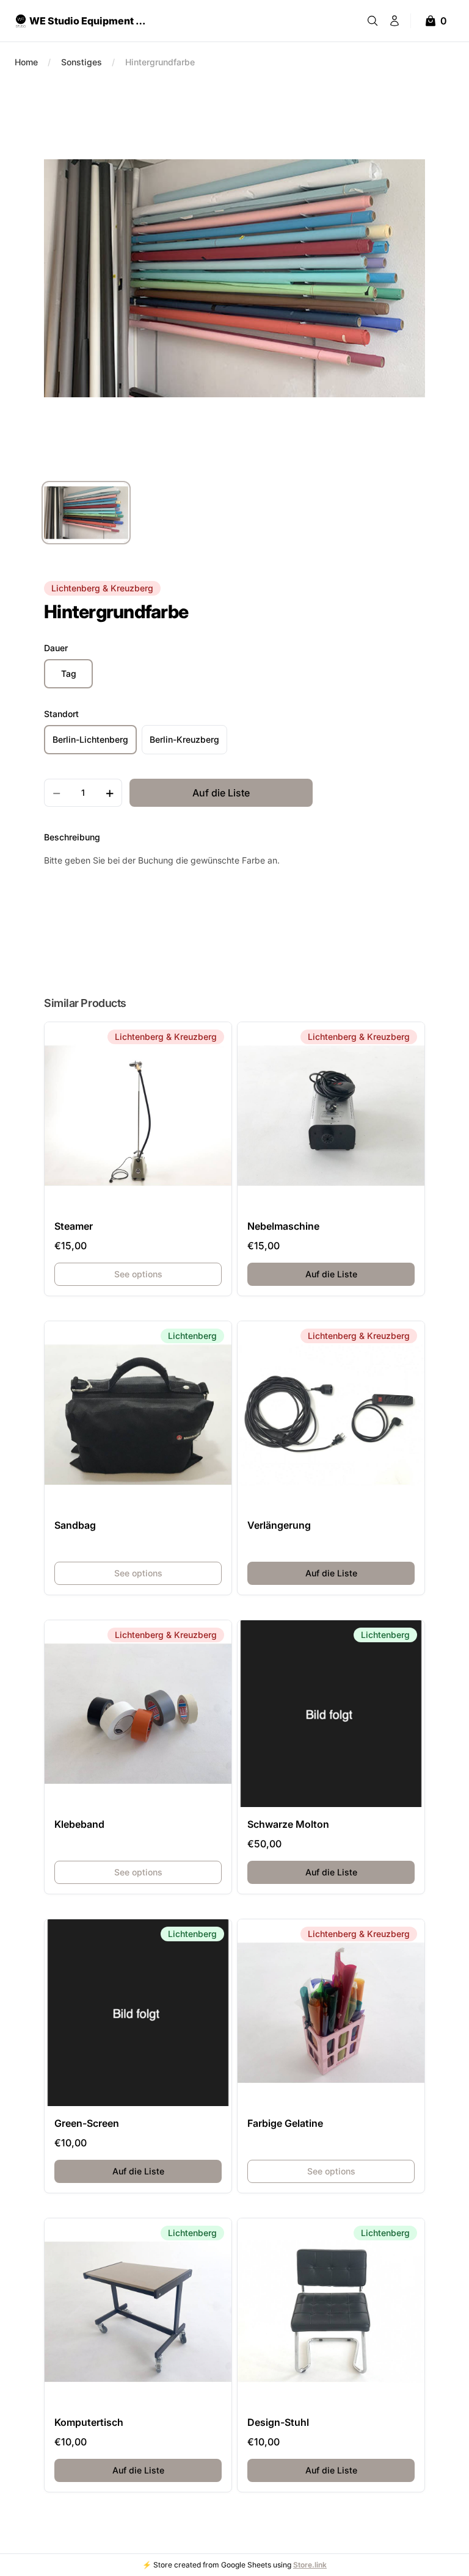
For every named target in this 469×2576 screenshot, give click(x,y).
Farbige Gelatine (285, 2123)
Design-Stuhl (278, 2422)
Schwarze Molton (288, 1824)
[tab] (86, 513)
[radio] (68, 674)
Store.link (310, 2565)
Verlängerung (279, 1525)
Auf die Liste (360, 1274)
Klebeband (79, 1824)
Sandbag (75, 1525)
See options (138, 1274)
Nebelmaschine (283, 1226)
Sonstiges (82, 62)
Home (26, 62)
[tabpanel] (234, 278)
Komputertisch (89, 2422)
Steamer (74, 1226)
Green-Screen (87, 2123)
